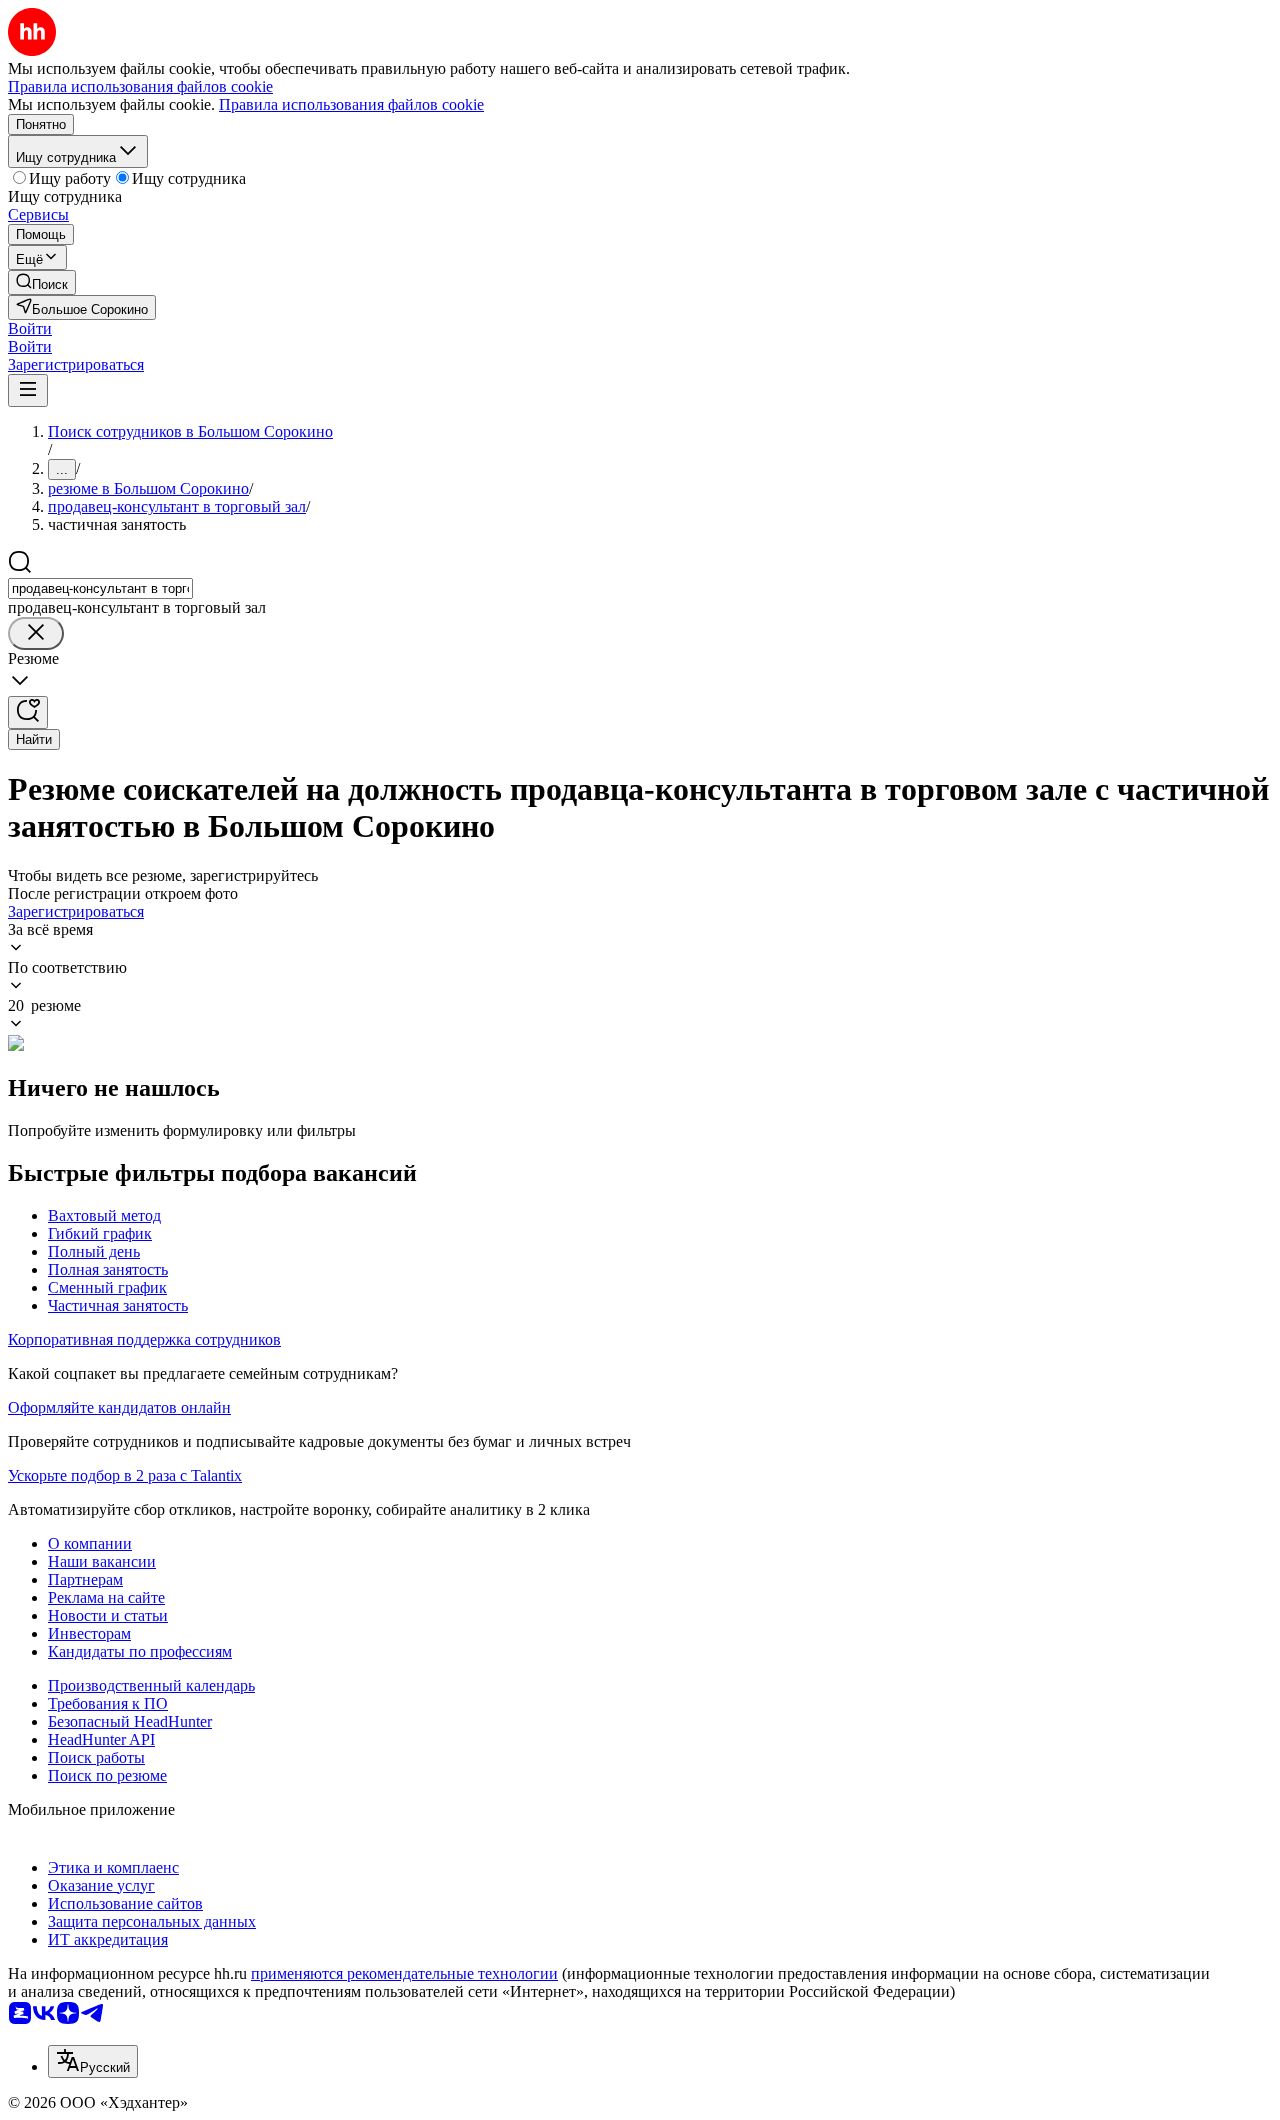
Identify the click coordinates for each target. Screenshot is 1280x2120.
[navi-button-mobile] (28, 390)
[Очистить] (36, 633)
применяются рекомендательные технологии (404, 1973)
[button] (30, 328)
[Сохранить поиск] (28, 712)
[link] (42, 282)
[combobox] (100, 588)
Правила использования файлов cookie (351, 104)
